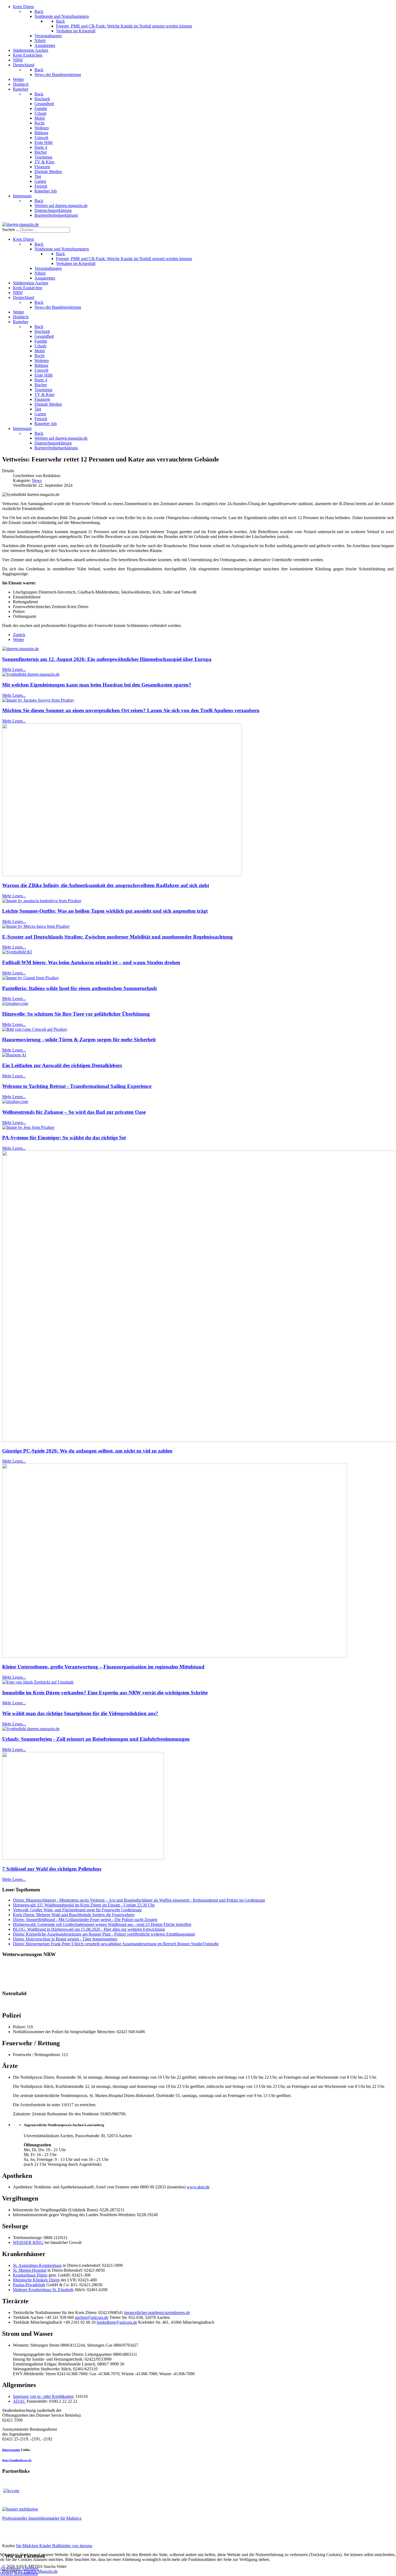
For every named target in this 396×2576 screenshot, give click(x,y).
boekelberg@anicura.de (117, 2322)
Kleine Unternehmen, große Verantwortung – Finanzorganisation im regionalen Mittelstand (103, 1667)
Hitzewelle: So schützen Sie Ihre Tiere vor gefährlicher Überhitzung (76, 1014)
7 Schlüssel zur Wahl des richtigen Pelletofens (52, 1869)
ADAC (19, 2401)
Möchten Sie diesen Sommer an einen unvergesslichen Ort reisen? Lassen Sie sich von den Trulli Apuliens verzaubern (131, 710)
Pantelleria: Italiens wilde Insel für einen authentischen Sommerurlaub (80, 988)
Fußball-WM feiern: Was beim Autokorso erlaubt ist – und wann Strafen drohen (91, 962)
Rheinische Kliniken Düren (36, 2280)
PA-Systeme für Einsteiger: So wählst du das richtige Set (64, 1138)
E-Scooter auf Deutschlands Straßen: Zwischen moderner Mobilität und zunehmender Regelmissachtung (117, 937)
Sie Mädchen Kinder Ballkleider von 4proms (54, 2546)
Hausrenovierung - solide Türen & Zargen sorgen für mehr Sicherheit (79, 1039)
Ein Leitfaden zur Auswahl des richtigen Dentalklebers (62, 1065)
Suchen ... (11, 230)
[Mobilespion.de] (20, 2509)
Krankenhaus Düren (30, 2275)
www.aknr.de (198, 2187)
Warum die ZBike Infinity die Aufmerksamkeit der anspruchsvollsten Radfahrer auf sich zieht (106, 885)
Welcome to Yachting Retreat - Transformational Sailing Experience (77, 1086)
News (37, 480)
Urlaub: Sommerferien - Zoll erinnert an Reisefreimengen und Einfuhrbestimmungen (96, 1739)
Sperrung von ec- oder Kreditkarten (43, 2396)
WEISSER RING (28, 2242)
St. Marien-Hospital (30, 2270)
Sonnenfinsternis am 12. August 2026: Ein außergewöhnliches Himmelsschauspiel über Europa (107, 659)
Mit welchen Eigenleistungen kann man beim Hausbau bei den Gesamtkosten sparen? (97, 685)
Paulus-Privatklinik (29, 2285)
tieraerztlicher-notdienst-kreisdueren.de (157, 2313)
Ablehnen (30, 2569)
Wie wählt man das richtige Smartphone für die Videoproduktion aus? (80, 1713)
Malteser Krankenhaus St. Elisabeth (43, 2290)
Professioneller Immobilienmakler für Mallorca (42, 2518)
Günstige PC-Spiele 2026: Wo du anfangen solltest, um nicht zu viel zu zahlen (87, 1451)
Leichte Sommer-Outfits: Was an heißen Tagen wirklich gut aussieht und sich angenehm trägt (105, 911)
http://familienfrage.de (17, 2460)
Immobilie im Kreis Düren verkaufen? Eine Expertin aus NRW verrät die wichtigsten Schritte (105, 1693)
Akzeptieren (10, 2569)
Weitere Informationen (19, 2573)
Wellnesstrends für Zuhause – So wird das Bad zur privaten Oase (74, 1112)
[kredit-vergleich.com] (11, 2491)
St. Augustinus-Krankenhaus (37, 2265)
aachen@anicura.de (92, 2317)
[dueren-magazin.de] (20, 224)
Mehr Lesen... (14, 669)
